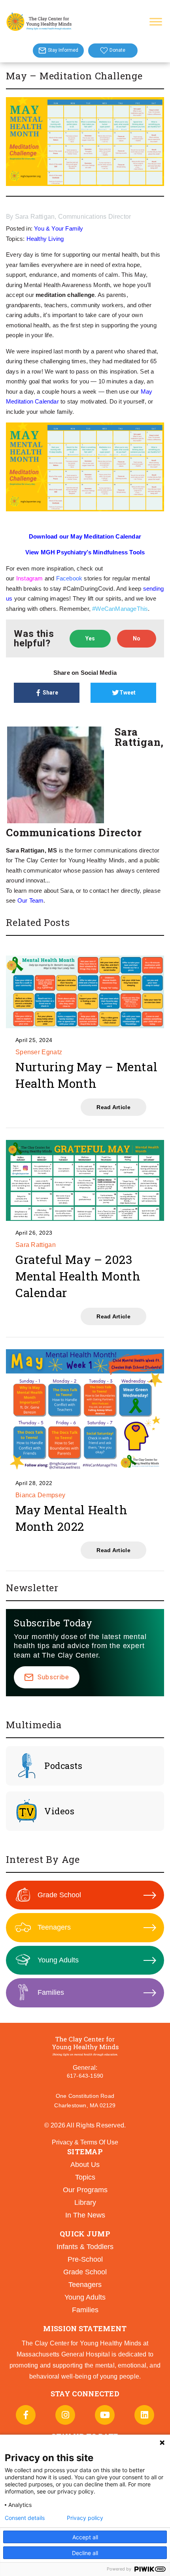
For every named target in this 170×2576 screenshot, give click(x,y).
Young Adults (58, 1960)
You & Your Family (59, 228)
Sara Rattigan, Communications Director (73, 217)
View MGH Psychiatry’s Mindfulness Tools (85, 552)
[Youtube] (105, 2415)
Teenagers (54, 1927)
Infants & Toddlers (85, 2247)
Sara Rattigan (36, 1245)
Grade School (59, 1895)
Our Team (31, 900)
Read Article (113, 1107)
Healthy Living (45, 239)
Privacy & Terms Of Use (85, 2142)
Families (51, 1992)
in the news (85, 2215)
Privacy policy (85, 2518)
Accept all (85, 2537)
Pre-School (85, 2259)
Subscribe (53, 1677)
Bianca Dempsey (40, 1495)
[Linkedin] (144, 2415)
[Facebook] (26, 2415)
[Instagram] (65, 2415)
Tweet (127, 693)
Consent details (25, 2518)
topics (85, 2177)
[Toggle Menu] (156, 22)
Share (50, 693)
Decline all (85, 2553)
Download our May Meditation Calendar (85, 536)
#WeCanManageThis (120, 609)
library (85, 2202)
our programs (85, 2190)
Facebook (69, 578)
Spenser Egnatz (39, 1052)
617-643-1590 (85, 2076)
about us (85, 2165)
